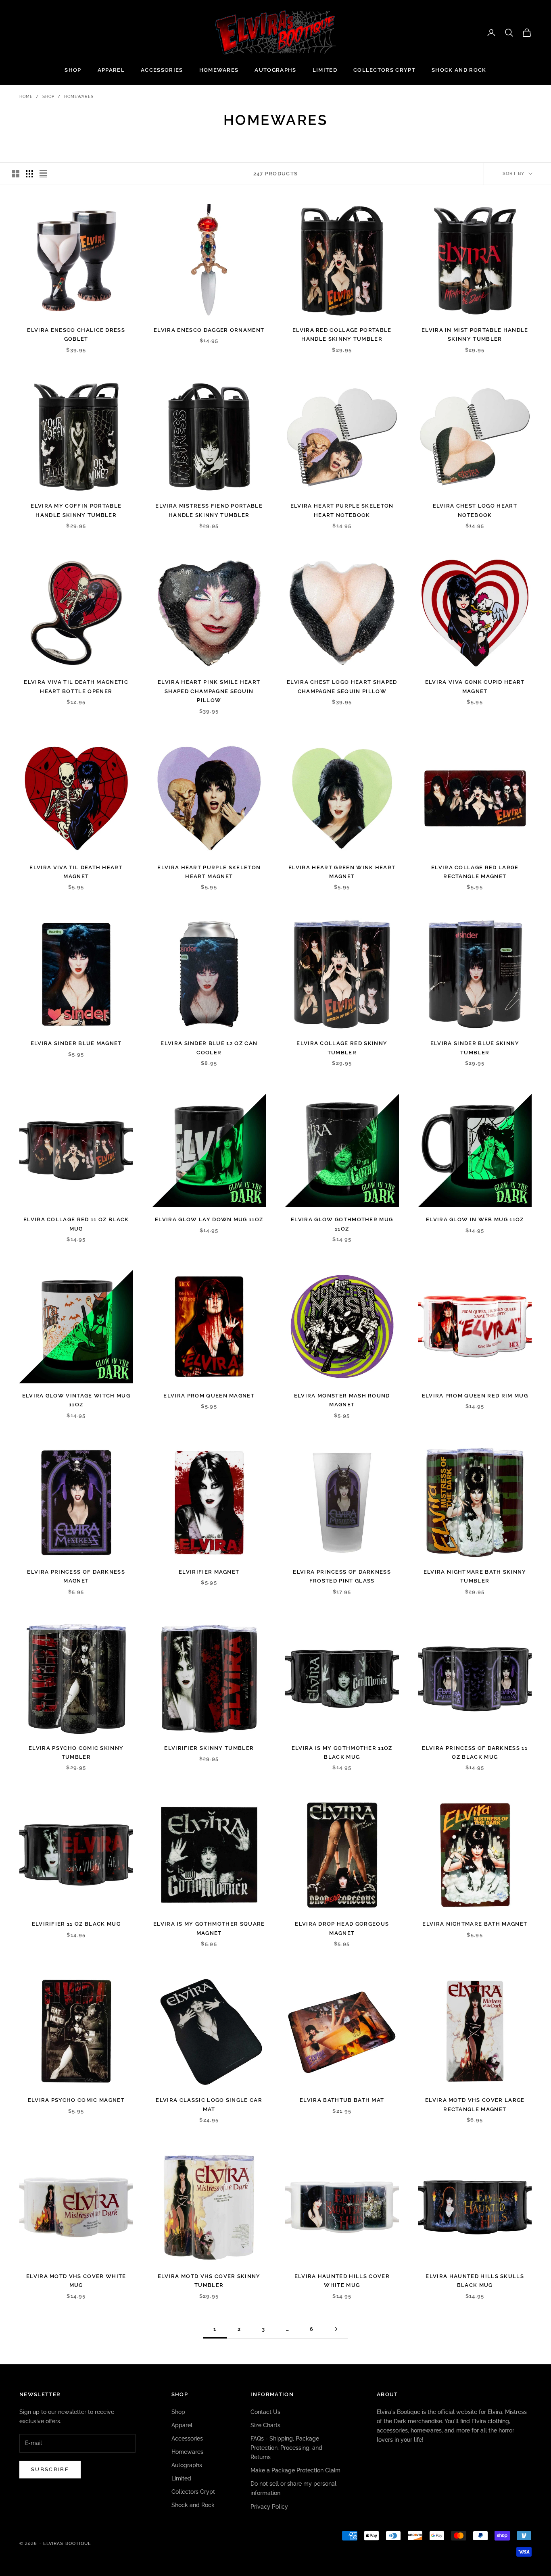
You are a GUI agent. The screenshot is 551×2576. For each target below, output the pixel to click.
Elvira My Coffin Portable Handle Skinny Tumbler (76, 510)
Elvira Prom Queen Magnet (209, 1396)
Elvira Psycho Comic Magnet (76, 2100)
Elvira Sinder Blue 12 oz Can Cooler (209, 1048)
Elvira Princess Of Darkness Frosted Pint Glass (342, 1576)
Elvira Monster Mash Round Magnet (342, 1400)
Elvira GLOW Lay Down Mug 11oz (209, 1219)
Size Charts (265, 2425)
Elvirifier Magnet (209, 1572)
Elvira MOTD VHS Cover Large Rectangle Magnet (475, 2104)
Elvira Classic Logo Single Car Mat (209, 2104)
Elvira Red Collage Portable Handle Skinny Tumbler (342, 334)
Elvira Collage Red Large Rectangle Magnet (475, 872)
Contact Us (265, 2412)
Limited (325, 70)
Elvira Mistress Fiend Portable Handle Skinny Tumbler (209, 510)
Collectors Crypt (384, 70)
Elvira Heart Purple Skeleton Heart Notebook (342, 510)
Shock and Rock (459, 70)
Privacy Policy (269, 2507)
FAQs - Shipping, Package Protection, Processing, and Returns (286, 2448)
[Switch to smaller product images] (29, 174)
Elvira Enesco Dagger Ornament (209, 330)
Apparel (111, 70)
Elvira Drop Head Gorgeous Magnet (342, 1928)
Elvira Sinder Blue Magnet (76, 1043)
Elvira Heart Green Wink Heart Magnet (342, 872)
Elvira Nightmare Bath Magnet (475, 1924)
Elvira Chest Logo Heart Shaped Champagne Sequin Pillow (342, 686)
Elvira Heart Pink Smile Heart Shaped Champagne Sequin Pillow (209, 691)
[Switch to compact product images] (43, 174)
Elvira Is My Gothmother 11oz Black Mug (342, 1752)
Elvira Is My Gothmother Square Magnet (209, 1928)
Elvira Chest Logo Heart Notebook (475, 510)
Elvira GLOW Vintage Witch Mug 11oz (76, 1400)
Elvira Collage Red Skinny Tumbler (342, 1048)
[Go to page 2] (336, 2329)
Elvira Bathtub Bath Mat (342, 2100)
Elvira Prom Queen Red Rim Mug (475, 1396)
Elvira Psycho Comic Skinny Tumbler (76, 1752)
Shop (73, 70)
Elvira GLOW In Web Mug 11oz (475, 1219)
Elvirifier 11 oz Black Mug (76, 1924)
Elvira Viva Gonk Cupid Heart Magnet (475, 686)
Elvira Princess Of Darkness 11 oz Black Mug (475, 1752)
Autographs (275, 70)
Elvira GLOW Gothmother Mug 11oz (342, 1224)
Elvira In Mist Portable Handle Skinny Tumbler (475, 334)
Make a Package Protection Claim (295, 2470)
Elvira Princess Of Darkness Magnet (76, 1576)
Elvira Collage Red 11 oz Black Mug (76, 1224)
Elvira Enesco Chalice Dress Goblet (76, 334)
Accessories (162, 70)
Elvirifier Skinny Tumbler (209, 1748)
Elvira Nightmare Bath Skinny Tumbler (475, 1576)
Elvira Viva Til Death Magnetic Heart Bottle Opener (76, 686)
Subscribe (50, 2469)
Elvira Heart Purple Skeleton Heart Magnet (209, 872)
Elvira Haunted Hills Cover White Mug (342, 2281)
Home (26, 97)
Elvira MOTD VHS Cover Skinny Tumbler (209, 2281)
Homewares (219, 70)
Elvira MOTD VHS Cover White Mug (76, 2281)
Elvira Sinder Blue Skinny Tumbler (475, 1048)
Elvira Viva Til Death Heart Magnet (76, 872)
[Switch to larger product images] (16, 174)
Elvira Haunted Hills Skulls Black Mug (475, 2281)
